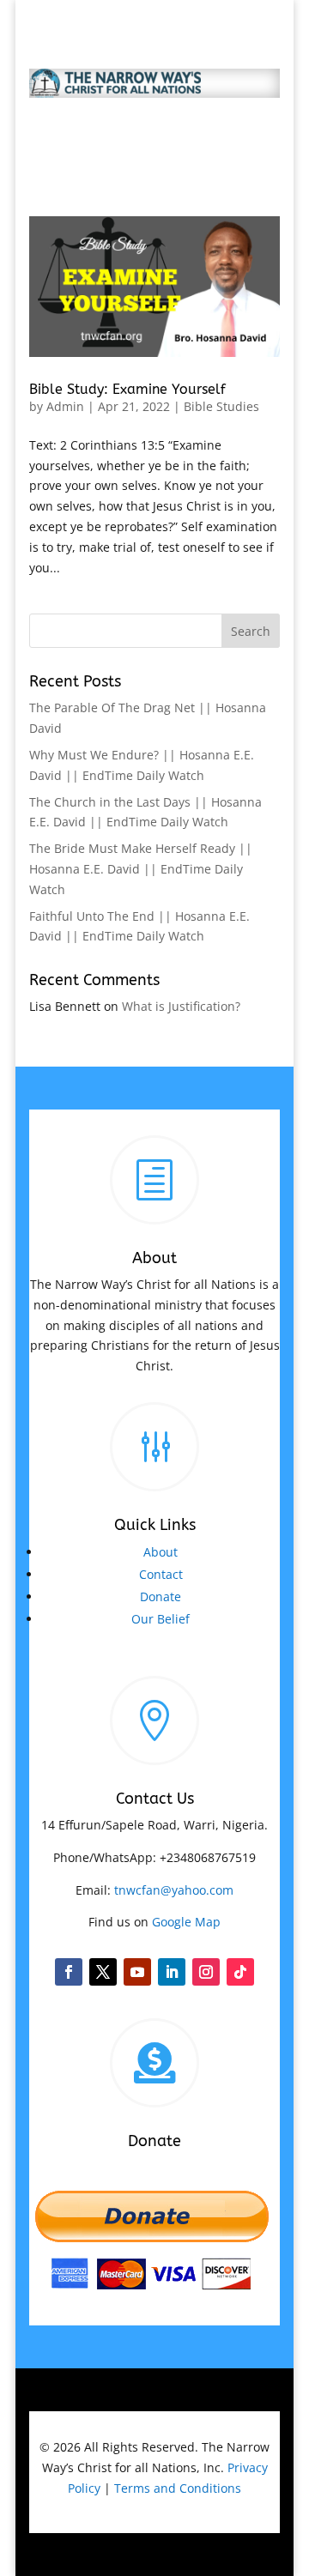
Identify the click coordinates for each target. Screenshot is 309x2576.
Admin (65, 406)
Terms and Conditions (178, 2488)
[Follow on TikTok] (240, 1972)
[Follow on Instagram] (206, 1972)
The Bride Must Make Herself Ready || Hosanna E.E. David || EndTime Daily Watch (141, 869)
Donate (161, 1596)
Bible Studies (221, 406)
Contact (161, 1574)
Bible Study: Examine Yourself (127, 389)
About (161, 1552)
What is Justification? (181, 1006)
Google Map (186, 1922)
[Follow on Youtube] (137, 1972)
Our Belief (161, 1619)
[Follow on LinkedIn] (172, 1972)
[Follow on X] (103, 1972)
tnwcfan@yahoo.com (174, 1890)
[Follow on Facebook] (69, 1972)
